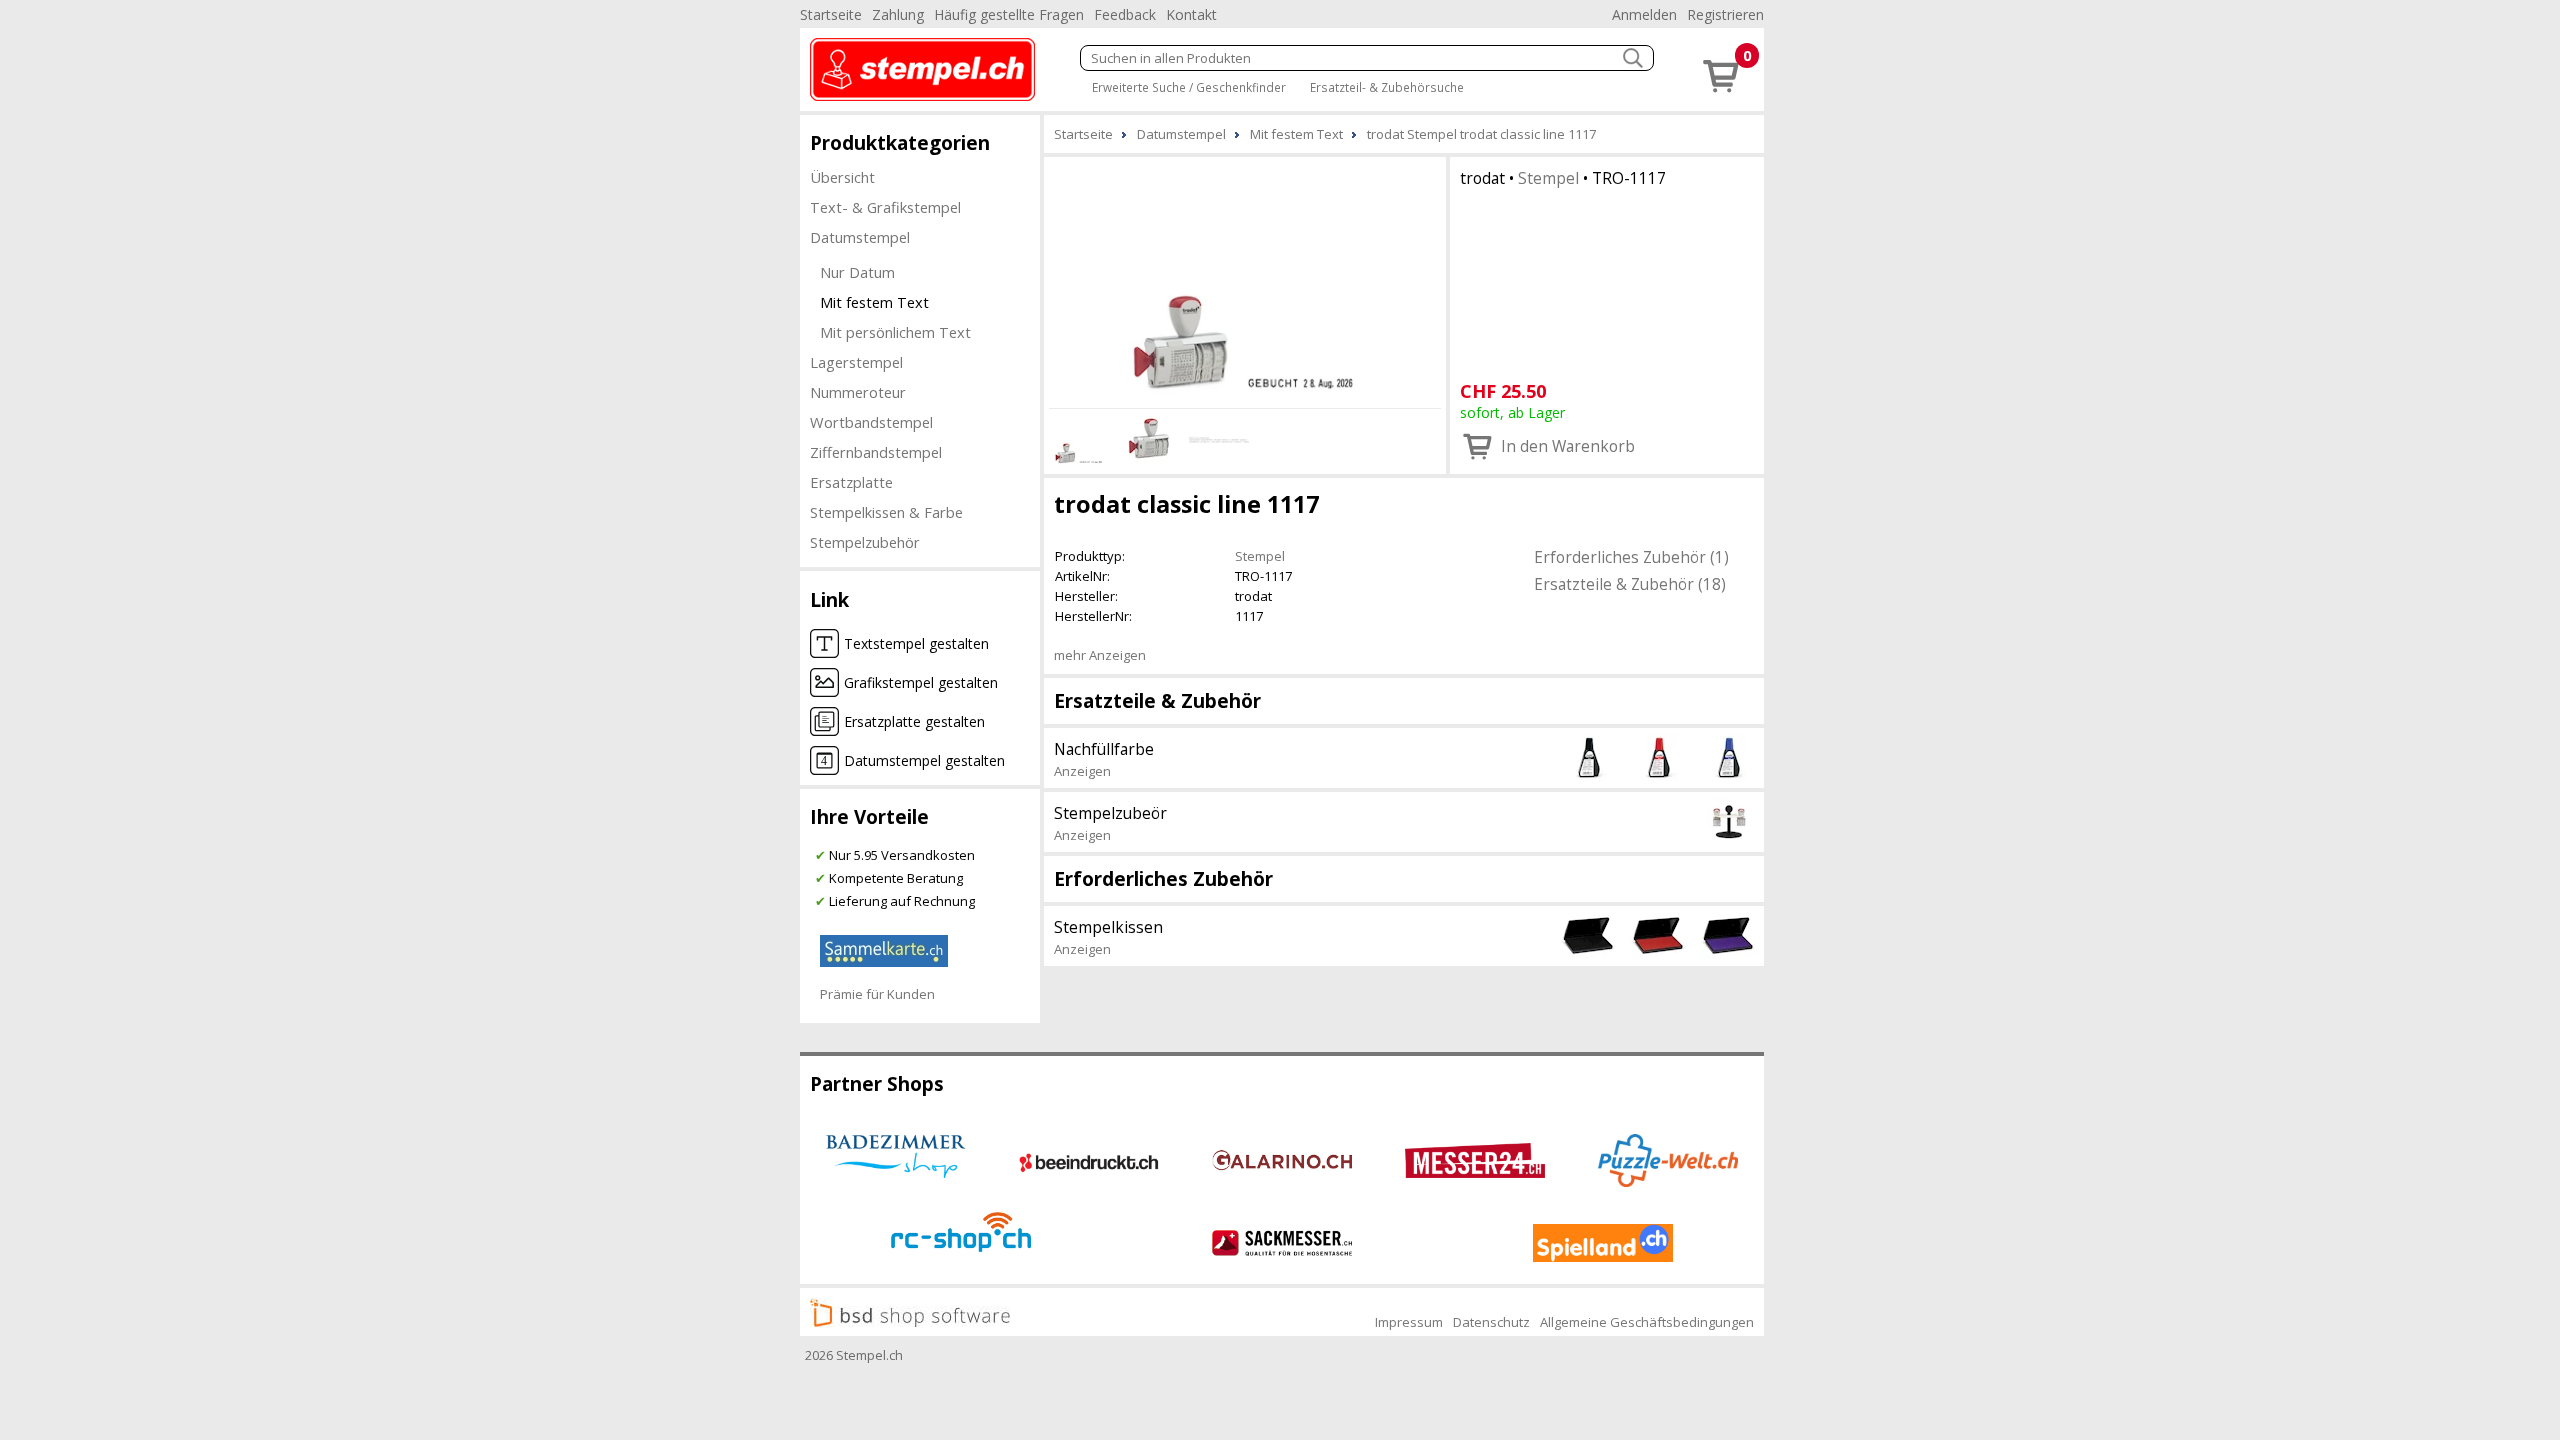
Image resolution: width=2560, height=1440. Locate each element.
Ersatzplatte (851, 482)
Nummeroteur (858, 392)
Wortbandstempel (871, 422)
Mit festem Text (874, 302)
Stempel (1548, 178)
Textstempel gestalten (916, 643)
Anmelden (1644, 14)
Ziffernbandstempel (876, 452)
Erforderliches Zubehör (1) (1631, 557)
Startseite (831, 14)
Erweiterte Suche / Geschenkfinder (1189, 87)
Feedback (1125, 14)
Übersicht (842, 177)
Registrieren (1725, 14)
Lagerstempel (856, 362)
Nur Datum (857, 272)
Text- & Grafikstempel (885, 207)
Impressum (1409, 1322)
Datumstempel (860, 237)
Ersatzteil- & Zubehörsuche (1387, 87)
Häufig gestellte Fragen (1009, 14)
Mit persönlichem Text (895, 332)
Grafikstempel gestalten (921, 682)
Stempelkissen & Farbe (886, 512)
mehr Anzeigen (1100, 655)
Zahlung (898, 14)
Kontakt (1191, 14)
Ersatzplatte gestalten (914, 721)
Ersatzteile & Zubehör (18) (1630, 584)
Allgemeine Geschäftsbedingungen (1647, 1322)
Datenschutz (1491, 1322)
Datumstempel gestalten (924, 760)
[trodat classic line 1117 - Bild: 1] (1245, 279)
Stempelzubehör (865, 542)
